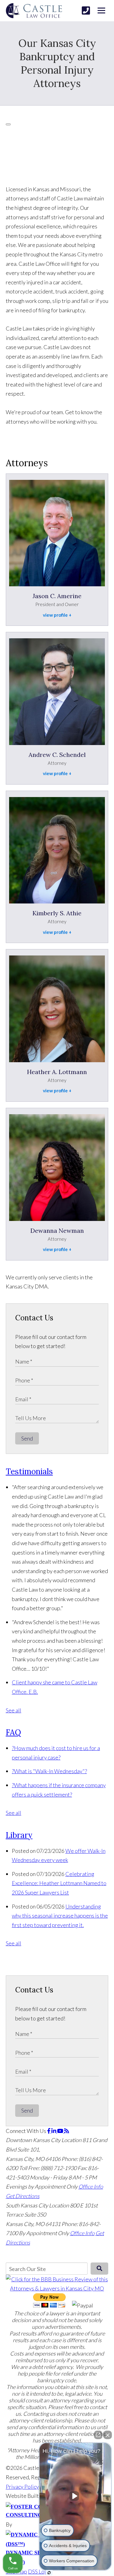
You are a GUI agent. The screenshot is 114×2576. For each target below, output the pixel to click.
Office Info (91, 2186)
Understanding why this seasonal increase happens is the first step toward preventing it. (60, 1916)
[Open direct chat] (98, 2435)
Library (19, 1835)
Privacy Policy (22, 2487)
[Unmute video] (75, 2496)
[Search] (100, 2269)
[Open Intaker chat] (49, 2573)
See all (14, 1710)
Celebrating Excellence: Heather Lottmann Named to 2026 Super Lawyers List (59, 1883)
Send (27, 1438)
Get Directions (23, 2196)
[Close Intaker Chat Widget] (108, 2435)
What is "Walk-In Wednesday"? (49, 1771)
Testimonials (29, 1471)
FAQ (13, 1732)
